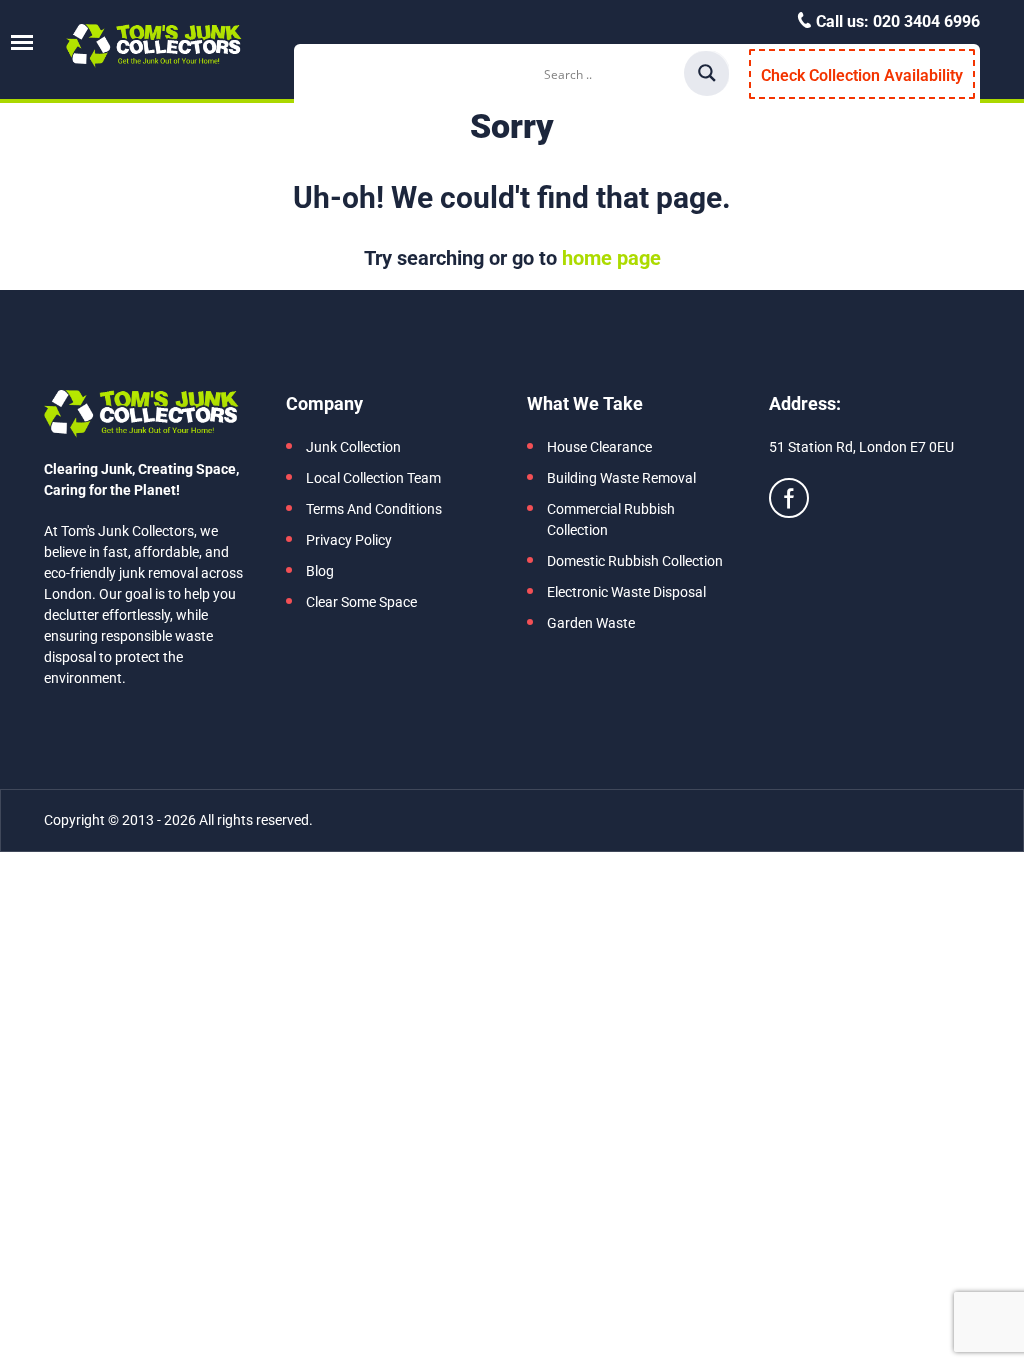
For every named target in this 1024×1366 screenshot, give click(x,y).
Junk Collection (353, 447)
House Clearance (599, 447)
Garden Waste (591, 623)
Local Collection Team (373, 478)
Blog (320, 571)
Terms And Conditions (374, 509)
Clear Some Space (361, 602)
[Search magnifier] (707, 73)
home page (611, 258)
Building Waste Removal (621, 478)
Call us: (896, 21)
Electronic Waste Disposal (626, 592)
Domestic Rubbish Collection (635, 561)
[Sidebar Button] (22, 42)
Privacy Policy (349, 540)
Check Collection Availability (862, 75)
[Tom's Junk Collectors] (154, 45)
